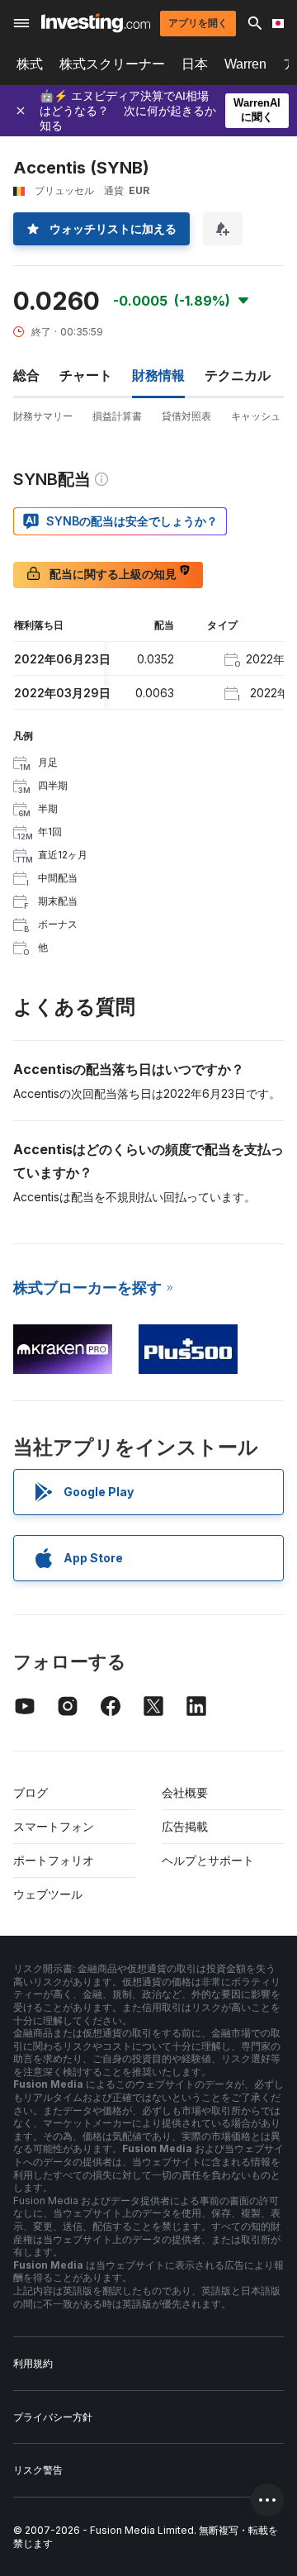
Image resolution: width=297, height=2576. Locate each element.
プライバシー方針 (53, 2417)
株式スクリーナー (112, 64)
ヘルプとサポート (208, 1860)
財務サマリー (43, 416)
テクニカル (238, 375)
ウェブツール (48, 1894)
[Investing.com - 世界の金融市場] (96, 23)
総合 (26, 375)
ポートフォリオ (54, 1860)
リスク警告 (38, 2470)
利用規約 (33, 2363)
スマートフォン (54, 1826)
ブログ (31, 1792)
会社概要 (185, 1792)
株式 (30, 64)
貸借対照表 (186, 416)
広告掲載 (185, 1826)
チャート (86, 375)
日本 (195, 64)
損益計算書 (117, 416)
